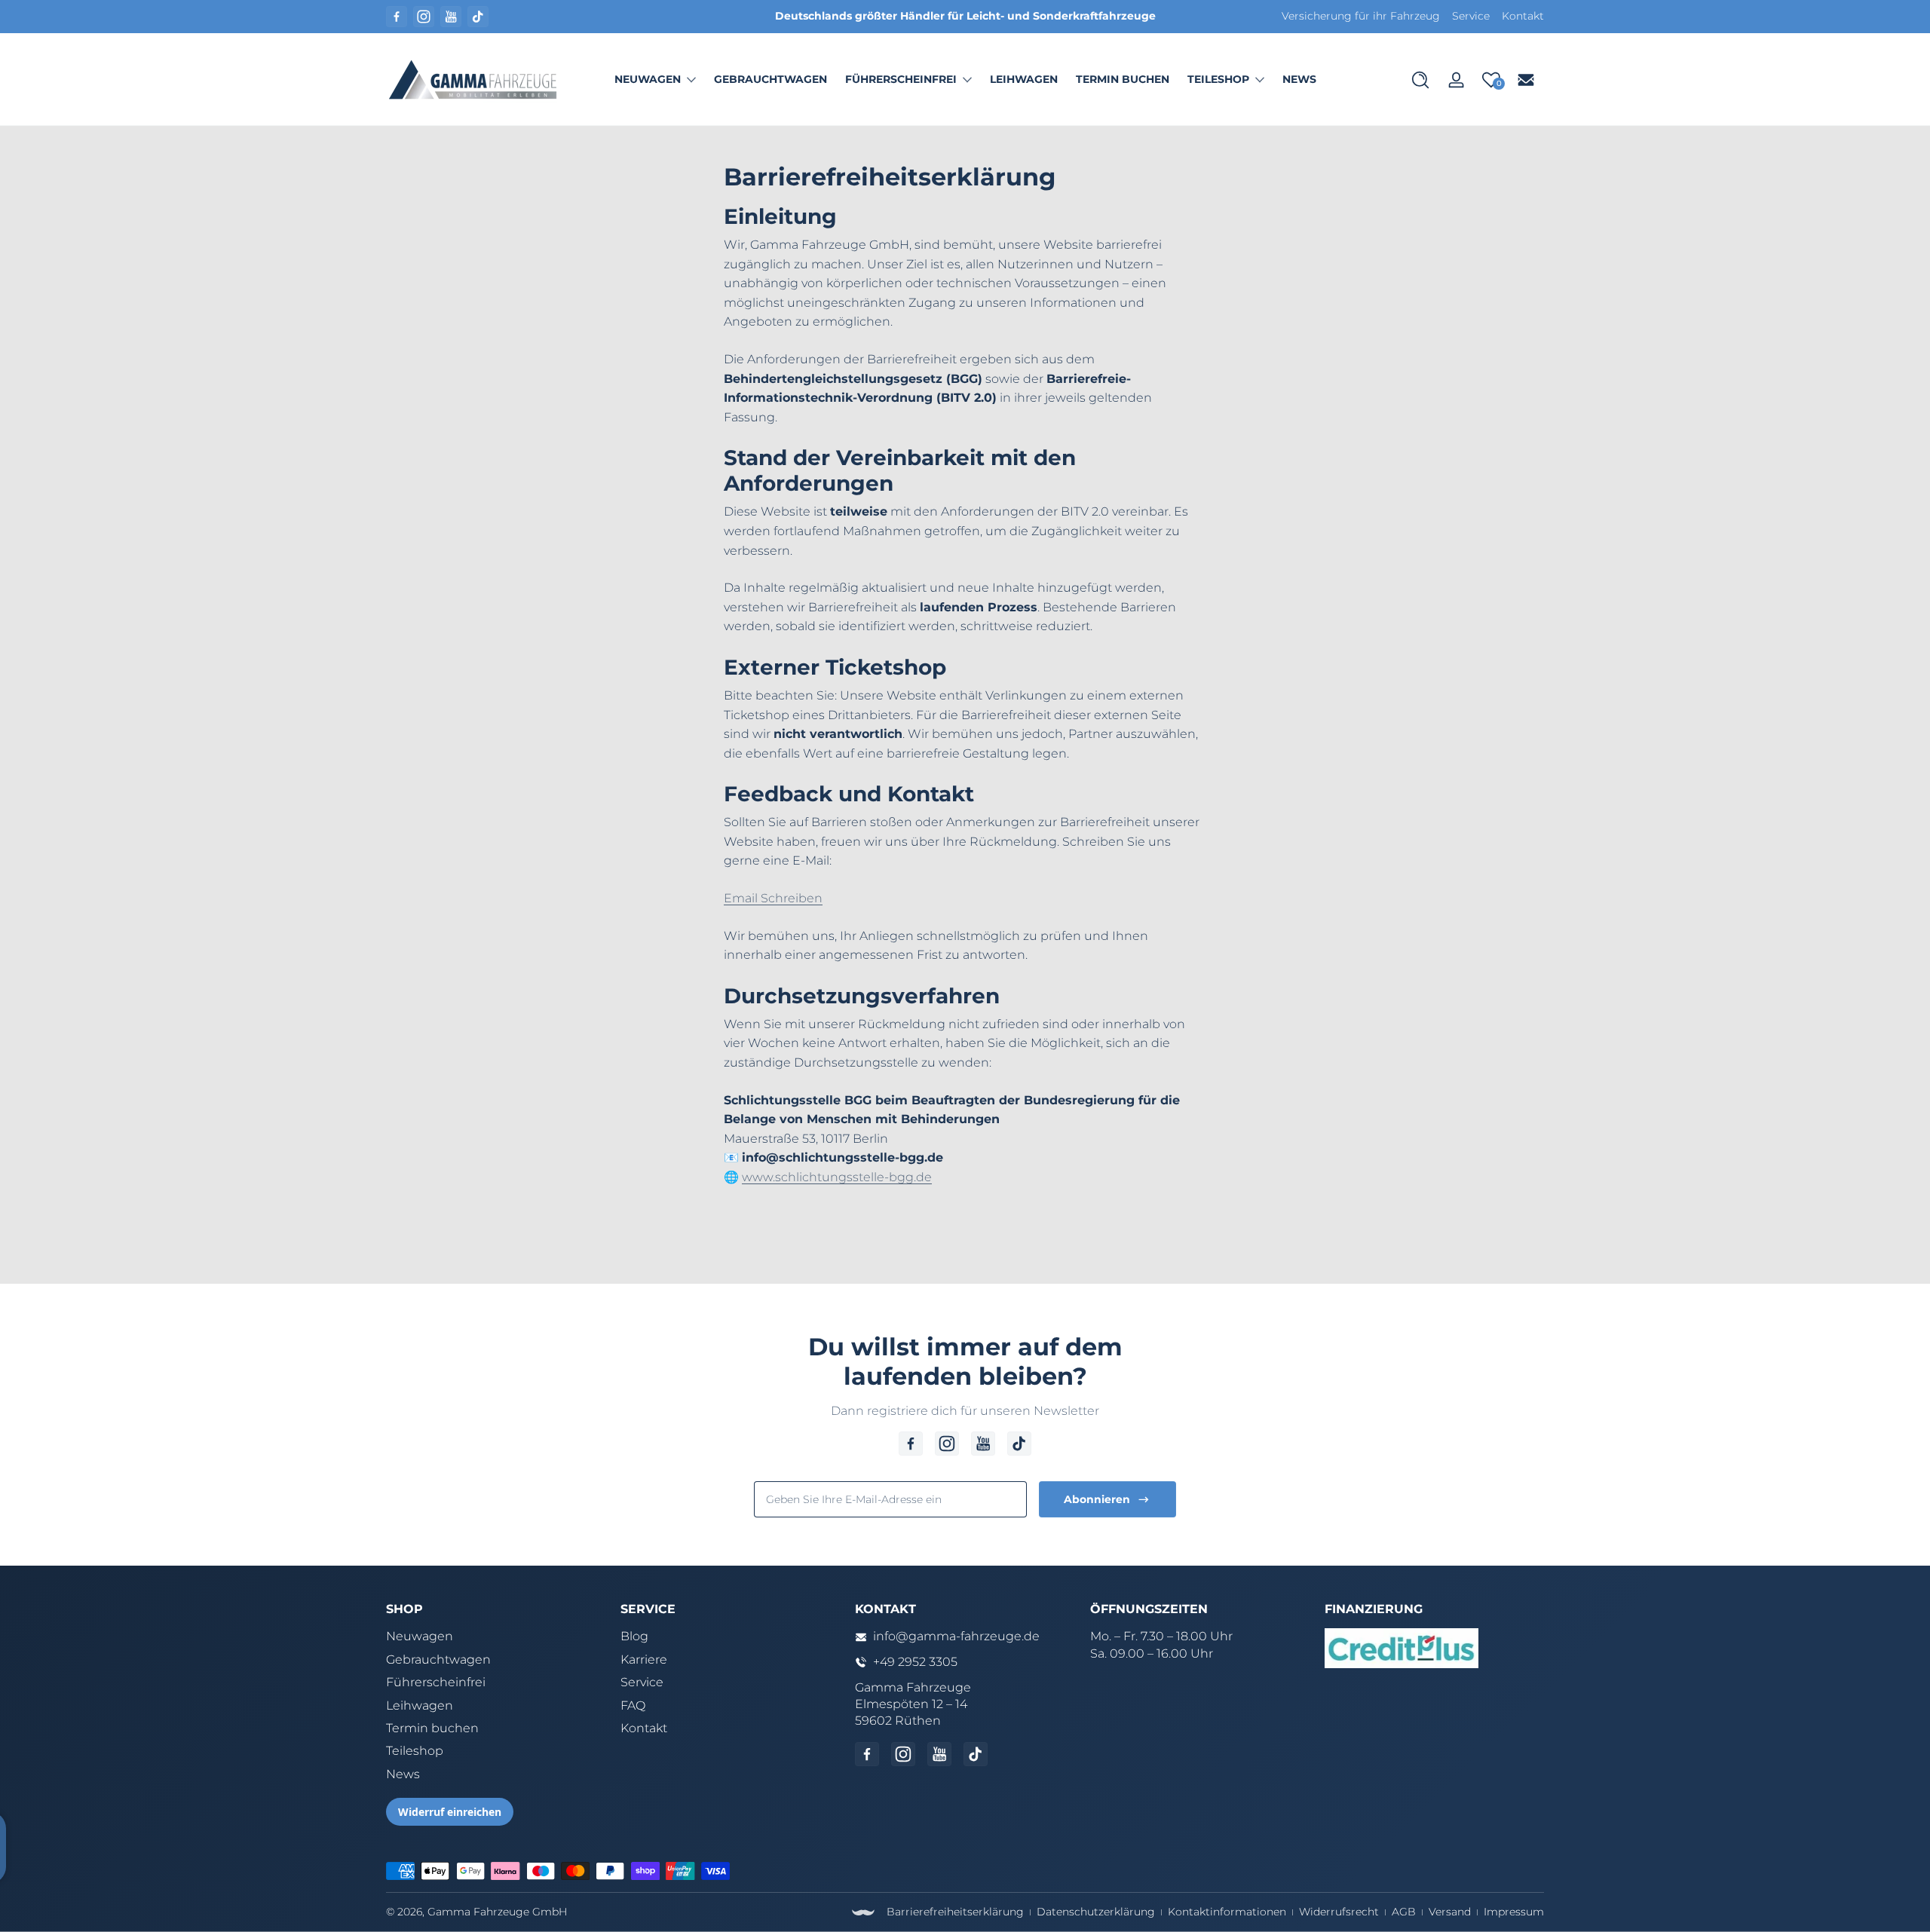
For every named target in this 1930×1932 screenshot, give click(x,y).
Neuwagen (648, 79)
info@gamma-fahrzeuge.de (956, 1636)
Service (1471, 16)
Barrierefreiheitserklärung (955, 1912)
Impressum (1514, 1912)
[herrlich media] (863, 1912)
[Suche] (1420, 80)
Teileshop (1218, 79)
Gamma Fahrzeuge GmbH (497, 1912)
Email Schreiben (773, 898)
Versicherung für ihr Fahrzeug (1361, 16)
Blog (634, 1636)
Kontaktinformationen (1227, 1912)
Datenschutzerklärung (1096, 1912)
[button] (1420, 80)
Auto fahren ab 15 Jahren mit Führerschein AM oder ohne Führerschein (1070, 16)
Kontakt (1523, 16)
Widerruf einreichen (450, 1812)
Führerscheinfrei (901, 79)
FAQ (633, 1705)
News (403, 1774)
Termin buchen (432, 1728)
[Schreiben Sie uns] (1526, 80)
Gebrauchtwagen (438, 1659)
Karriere (644, 1659)
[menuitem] (496, 1637)
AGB (1404, 1912)
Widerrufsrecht (1339, 1912)
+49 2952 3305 (915, 1662)
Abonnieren (1097, 1499)
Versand (1450, 1912)
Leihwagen (420, 1705)
